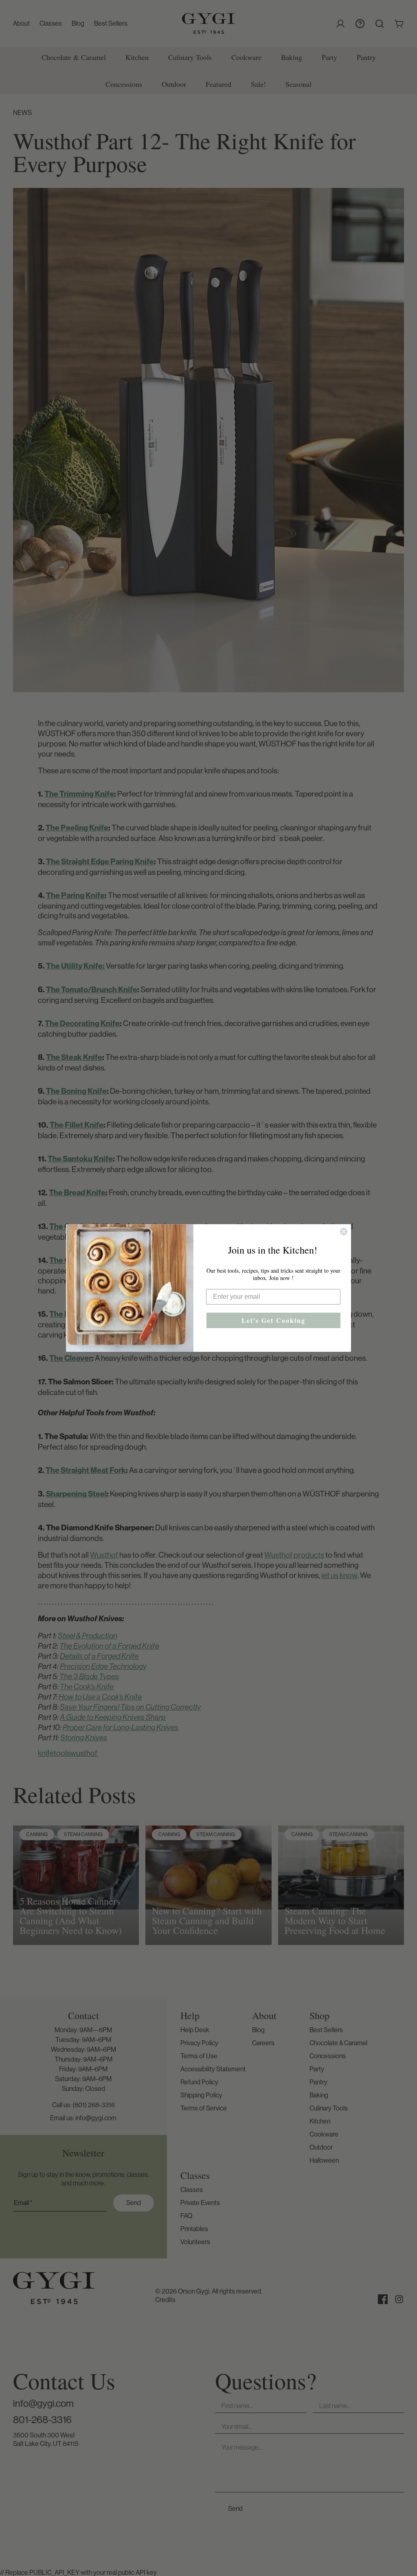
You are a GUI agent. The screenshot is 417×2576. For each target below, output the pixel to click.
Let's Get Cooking (273, 1320)
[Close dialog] (344, 1232)
